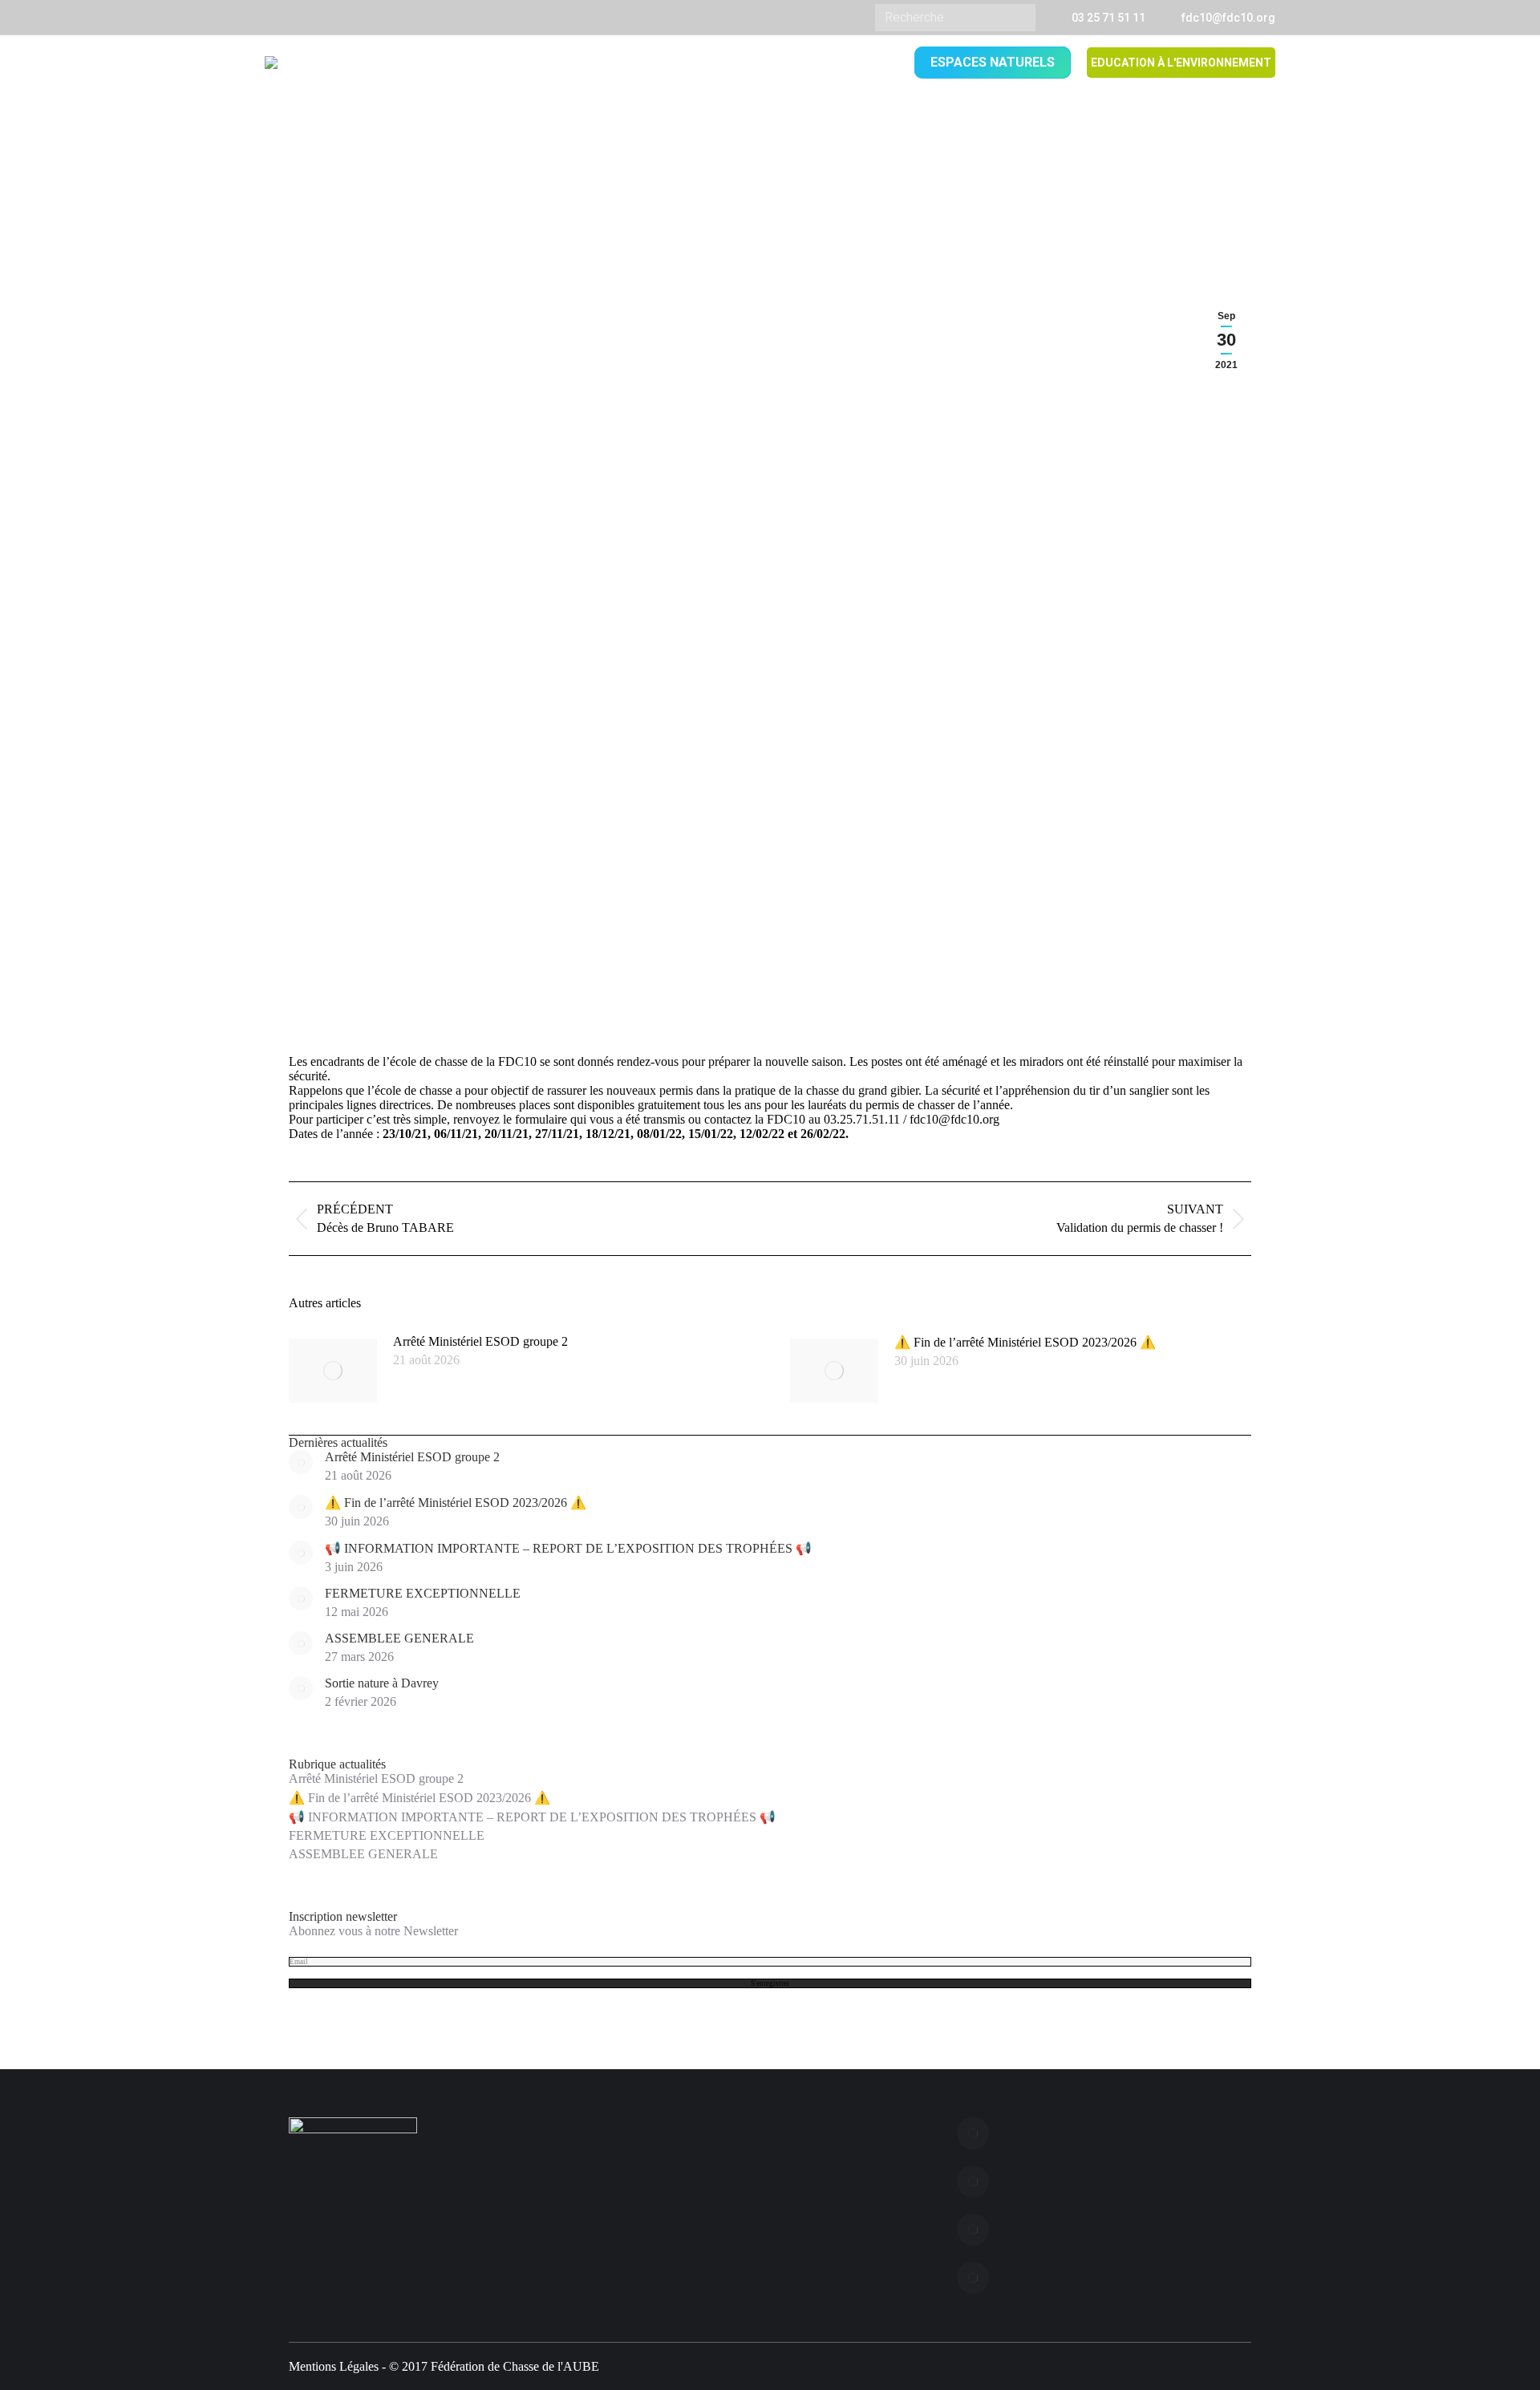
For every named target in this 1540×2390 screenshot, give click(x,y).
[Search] (1017, 18)
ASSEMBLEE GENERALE (399, 1638)
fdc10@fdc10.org (1228, 18)
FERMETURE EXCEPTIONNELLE (423, 1593)
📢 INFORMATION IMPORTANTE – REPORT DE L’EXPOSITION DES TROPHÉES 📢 (568, 1548)
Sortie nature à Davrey (382, 1683)
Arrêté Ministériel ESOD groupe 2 (480, 1341)
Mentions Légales (334, 2366)
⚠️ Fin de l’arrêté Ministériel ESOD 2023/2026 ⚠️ (1025, 1342)
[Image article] (333, 1371)
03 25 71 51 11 (1108, 18)
